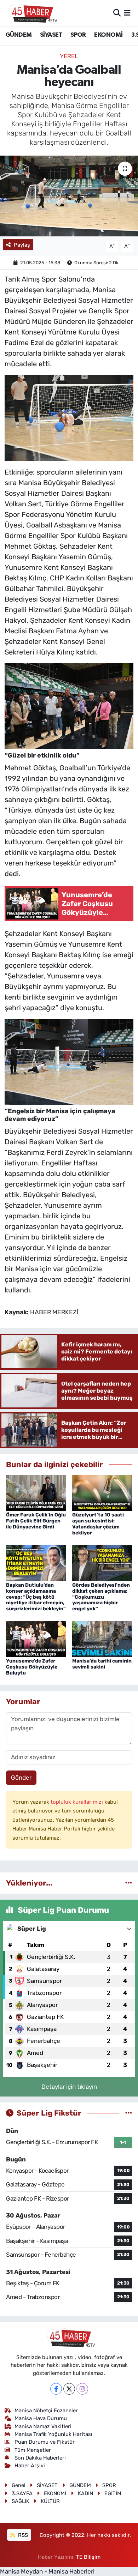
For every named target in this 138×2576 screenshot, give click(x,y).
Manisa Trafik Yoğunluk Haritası (53, 2434)
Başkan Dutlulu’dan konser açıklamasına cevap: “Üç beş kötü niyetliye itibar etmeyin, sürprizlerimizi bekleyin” (36, 1597)
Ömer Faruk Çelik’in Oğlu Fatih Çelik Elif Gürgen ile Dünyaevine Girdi (36, 1521)
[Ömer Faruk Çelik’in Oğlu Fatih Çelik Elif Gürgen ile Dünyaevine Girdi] (36, 1492)
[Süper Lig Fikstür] (129, 2113)
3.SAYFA (22, 2493)
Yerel (69, 56)
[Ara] (117, 13)
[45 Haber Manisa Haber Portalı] (31, 13)
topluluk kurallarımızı (77, 1802)
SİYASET (51, 35)
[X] (69, 2389)
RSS (22, 2535)
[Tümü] (129, 1883)
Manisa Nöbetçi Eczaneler (46, 2411)
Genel (19, 2485)
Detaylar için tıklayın (69, 2087)
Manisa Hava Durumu (41, 2418)
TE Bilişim (88, 2557)
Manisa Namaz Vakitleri (43, 2426)
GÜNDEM (18, 35)
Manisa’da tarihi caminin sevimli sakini (102, 1664)
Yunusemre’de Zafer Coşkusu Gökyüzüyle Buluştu (32, 1667)
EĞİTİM (113, 2493)
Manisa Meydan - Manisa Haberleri (47, 2571)
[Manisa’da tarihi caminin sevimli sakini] (102, 1639)
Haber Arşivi (30, 2466)
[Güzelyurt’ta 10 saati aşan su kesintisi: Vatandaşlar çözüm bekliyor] (102, 1492)
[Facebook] (56, 2389)
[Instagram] (82, 2389)
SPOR (78, 35)
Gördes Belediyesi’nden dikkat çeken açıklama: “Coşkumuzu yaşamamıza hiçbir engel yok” (101, 1597)
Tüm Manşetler (33, 2450)
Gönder (21, 1778)
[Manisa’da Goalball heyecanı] (69, 196)
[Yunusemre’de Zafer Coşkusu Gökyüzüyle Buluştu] (36, 1639)
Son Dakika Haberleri (40, 2458)
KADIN (85, 2493)
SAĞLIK (21, 2501)
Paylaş (22, 245)
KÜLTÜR (50, 2501)
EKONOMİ (108, 35)
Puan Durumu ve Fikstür (45, 2442)
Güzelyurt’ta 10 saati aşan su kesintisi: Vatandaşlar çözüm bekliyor (98, 1524)
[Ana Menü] (127, 13)
